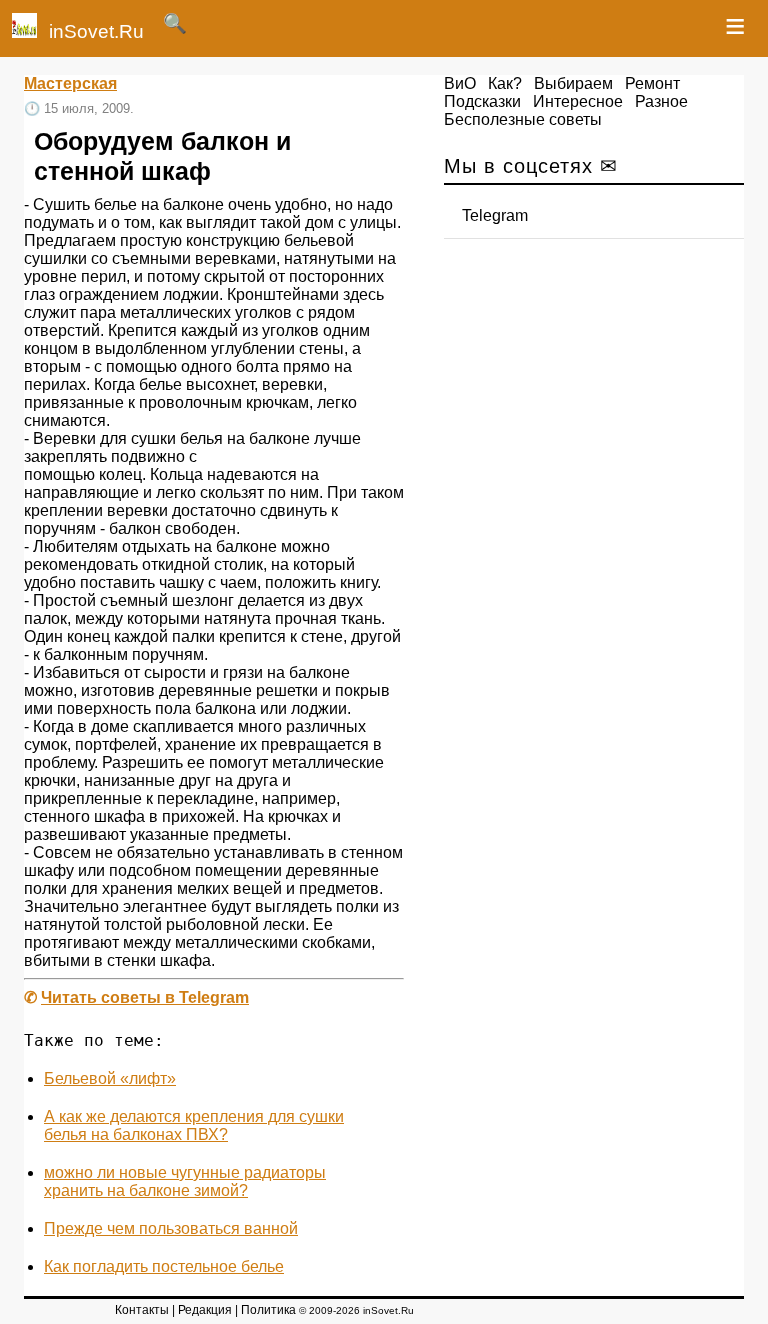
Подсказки (482, 101)
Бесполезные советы (523, 119)
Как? (505, 83)
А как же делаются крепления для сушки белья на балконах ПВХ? (194, 1125)
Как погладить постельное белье (164, 1266)
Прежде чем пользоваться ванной (171, 1228)
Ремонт (652, 83)
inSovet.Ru (96, 31)
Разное (661, 101)
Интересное (578, 101)
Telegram (495, 215)
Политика (268, 1310)
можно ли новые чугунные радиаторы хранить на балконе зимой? (185, 1181)
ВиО (460, 83)
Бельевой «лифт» (110, 1078)
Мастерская (70, 83)
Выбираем (573, 83)
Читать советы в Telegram (145, 997)
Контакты (142, 1310)
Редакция (205, 1310)
